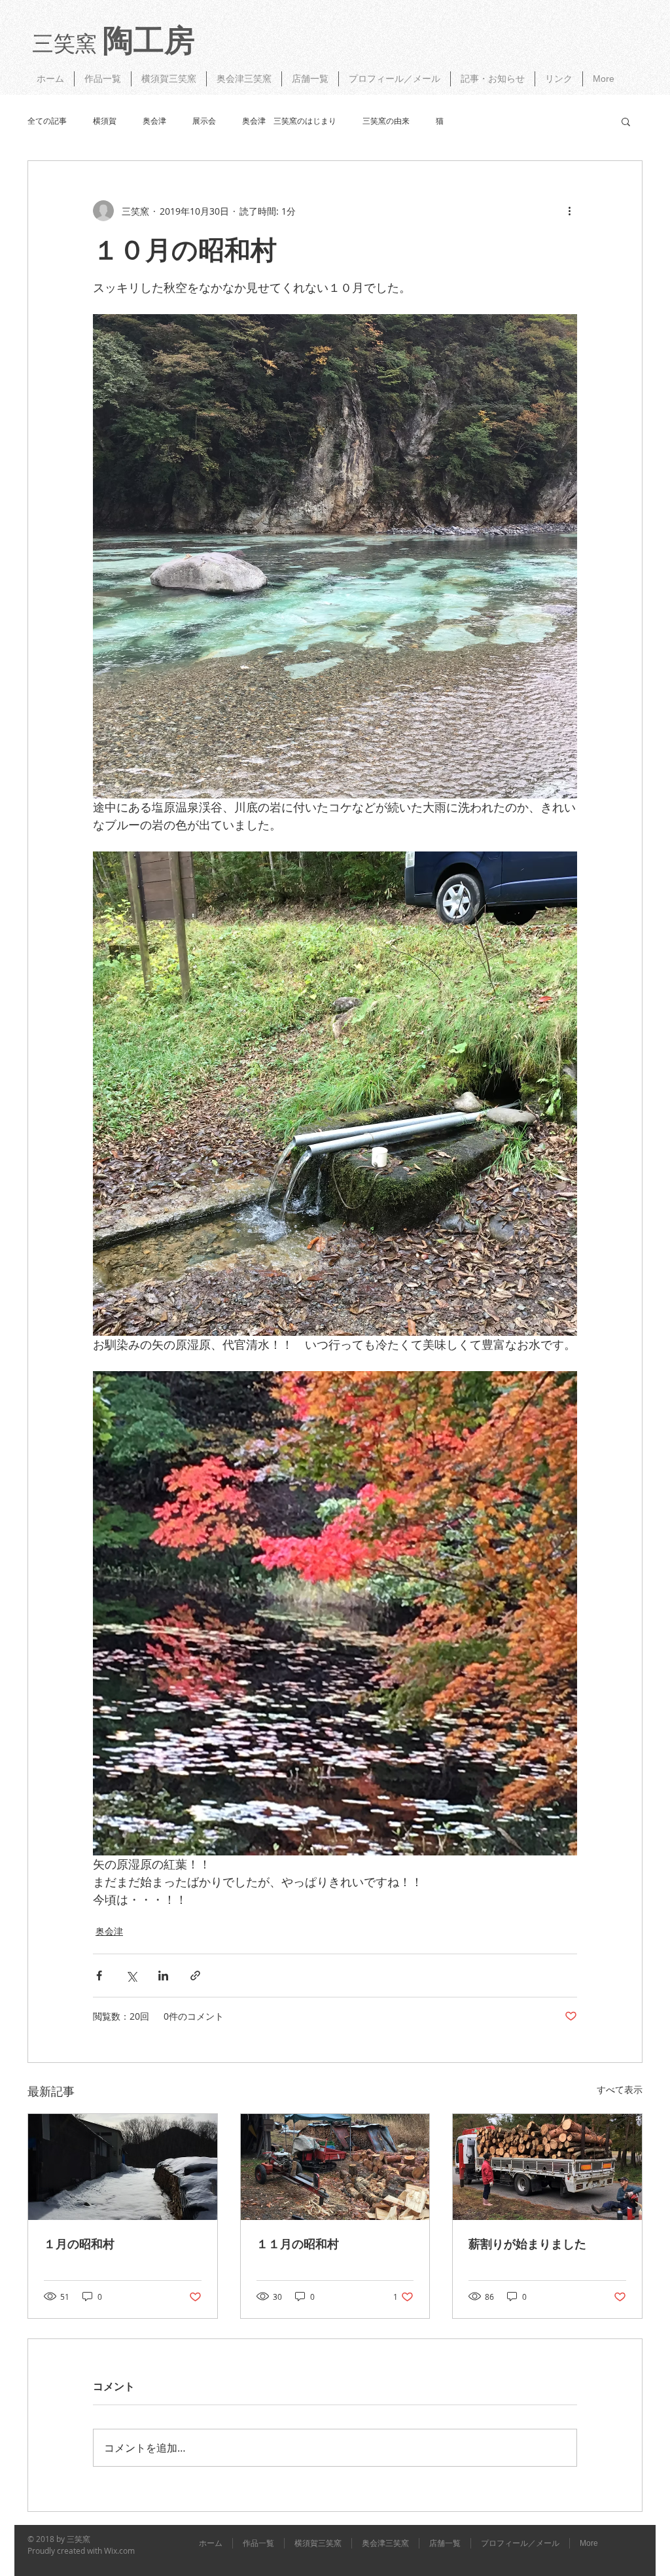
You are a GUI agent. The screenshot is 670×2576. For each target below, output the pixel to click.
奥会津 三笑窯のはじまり (289, 121)
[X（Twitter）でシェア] (131, 1976)
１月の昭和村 (79, 2244)
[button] (626, 121)
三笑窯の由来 (386, 121)
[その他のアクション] (569, 211)
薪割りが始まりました (527, 2244)
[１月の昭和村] (123, 2167)
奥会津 (154, 121)
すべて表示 (620, 2089)
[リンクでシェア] (195, 1976)
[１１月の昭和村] (335, 2167)
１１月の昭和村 (298, 2244)
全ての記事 (47, 121)
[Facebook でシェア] (99, 1976)
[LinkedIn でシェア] (163, 1976)
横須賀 (105, 121)
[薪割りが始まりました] (547, 2167)
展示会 (204, 121)
